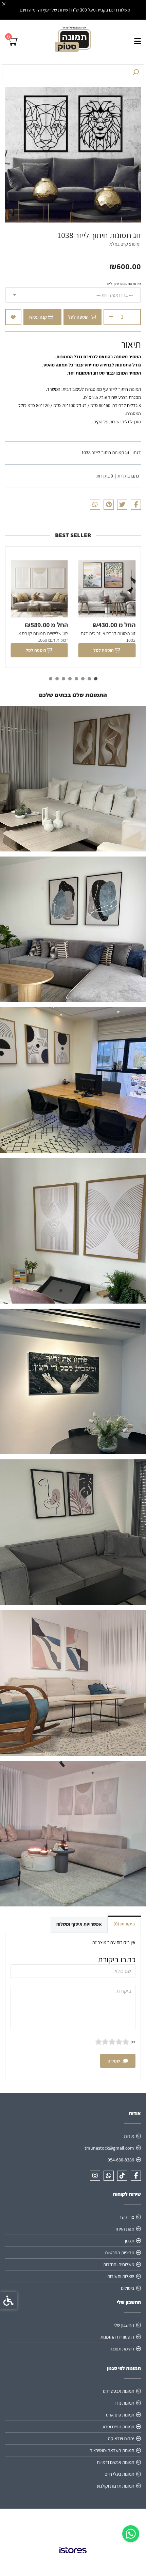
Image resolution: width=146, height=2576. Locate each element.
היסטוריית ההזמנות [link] (117, 2337)
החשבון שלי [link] (124, 2325)
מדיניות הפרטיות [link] (120, 2253)
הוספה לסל (78, 317)
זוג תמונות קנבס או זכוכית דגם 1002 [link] (108, 637)
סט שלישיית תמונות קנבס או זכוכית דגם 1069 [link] (43, 637)
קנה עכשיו (38, 317)
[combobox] (73, 295)
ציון (133, 2042)
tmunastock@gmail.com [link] (109, 2148)
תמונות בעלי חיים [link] (119, 2474)
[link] (131, 2534)
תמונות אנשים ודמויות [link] (115, 2462)
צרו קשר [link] (127, 2217)
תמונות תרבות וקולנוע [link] (115, 2486)
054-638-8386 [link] (121, 2160)
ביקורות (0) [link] (124, 1924)
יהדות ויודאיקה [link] (121, 2438)
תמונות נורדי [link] (123, 2403)
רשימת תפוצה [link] (122, 2349)
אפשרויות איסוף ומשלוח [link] (79, 1924)
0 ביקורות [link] (105, 476)
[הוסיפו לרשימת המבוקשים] (13, 317)
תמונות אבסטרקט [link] (118, 2391)
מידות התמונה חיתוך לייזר (123, 283)
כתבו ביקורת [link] (128, 476)
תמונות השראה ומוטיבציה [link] (112, 2450)
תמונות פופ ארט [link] (120, 2415)
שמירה (114, 2061)
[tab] (96, 679)
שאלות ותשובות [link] (121, 2276)
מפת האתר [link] (124, 2229)
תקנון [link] (130, 2241)
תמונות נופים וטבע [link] (118, 2427)
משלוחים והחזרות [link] (119, 2264)
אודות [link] (129, 2136)
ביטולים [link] (127, 2288)
